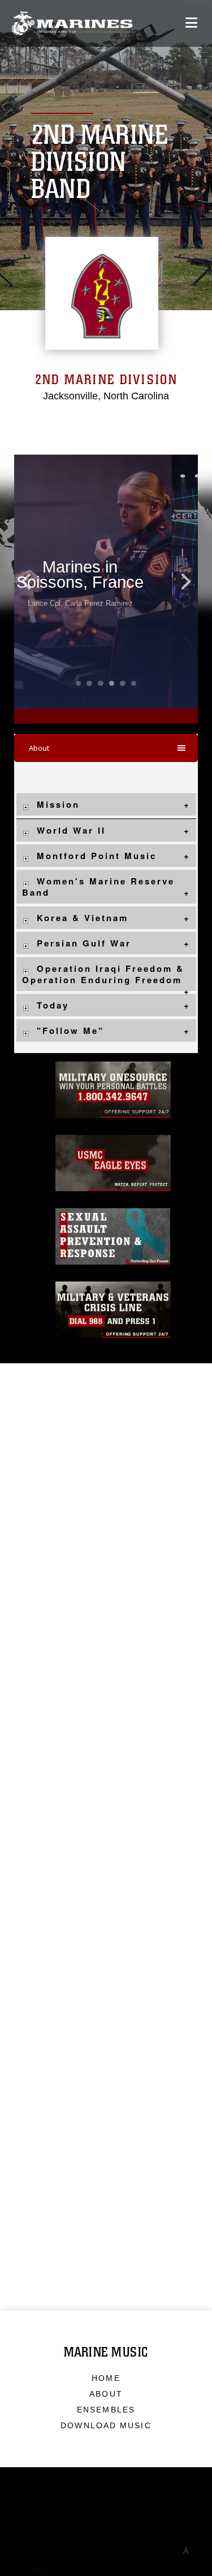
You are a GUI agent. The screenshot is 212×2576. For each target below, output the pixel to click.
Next (179, 582)
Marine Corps (106, 2557)
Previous (33, 582)
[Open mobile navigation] (191, 23)
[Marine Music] (72, 23)
